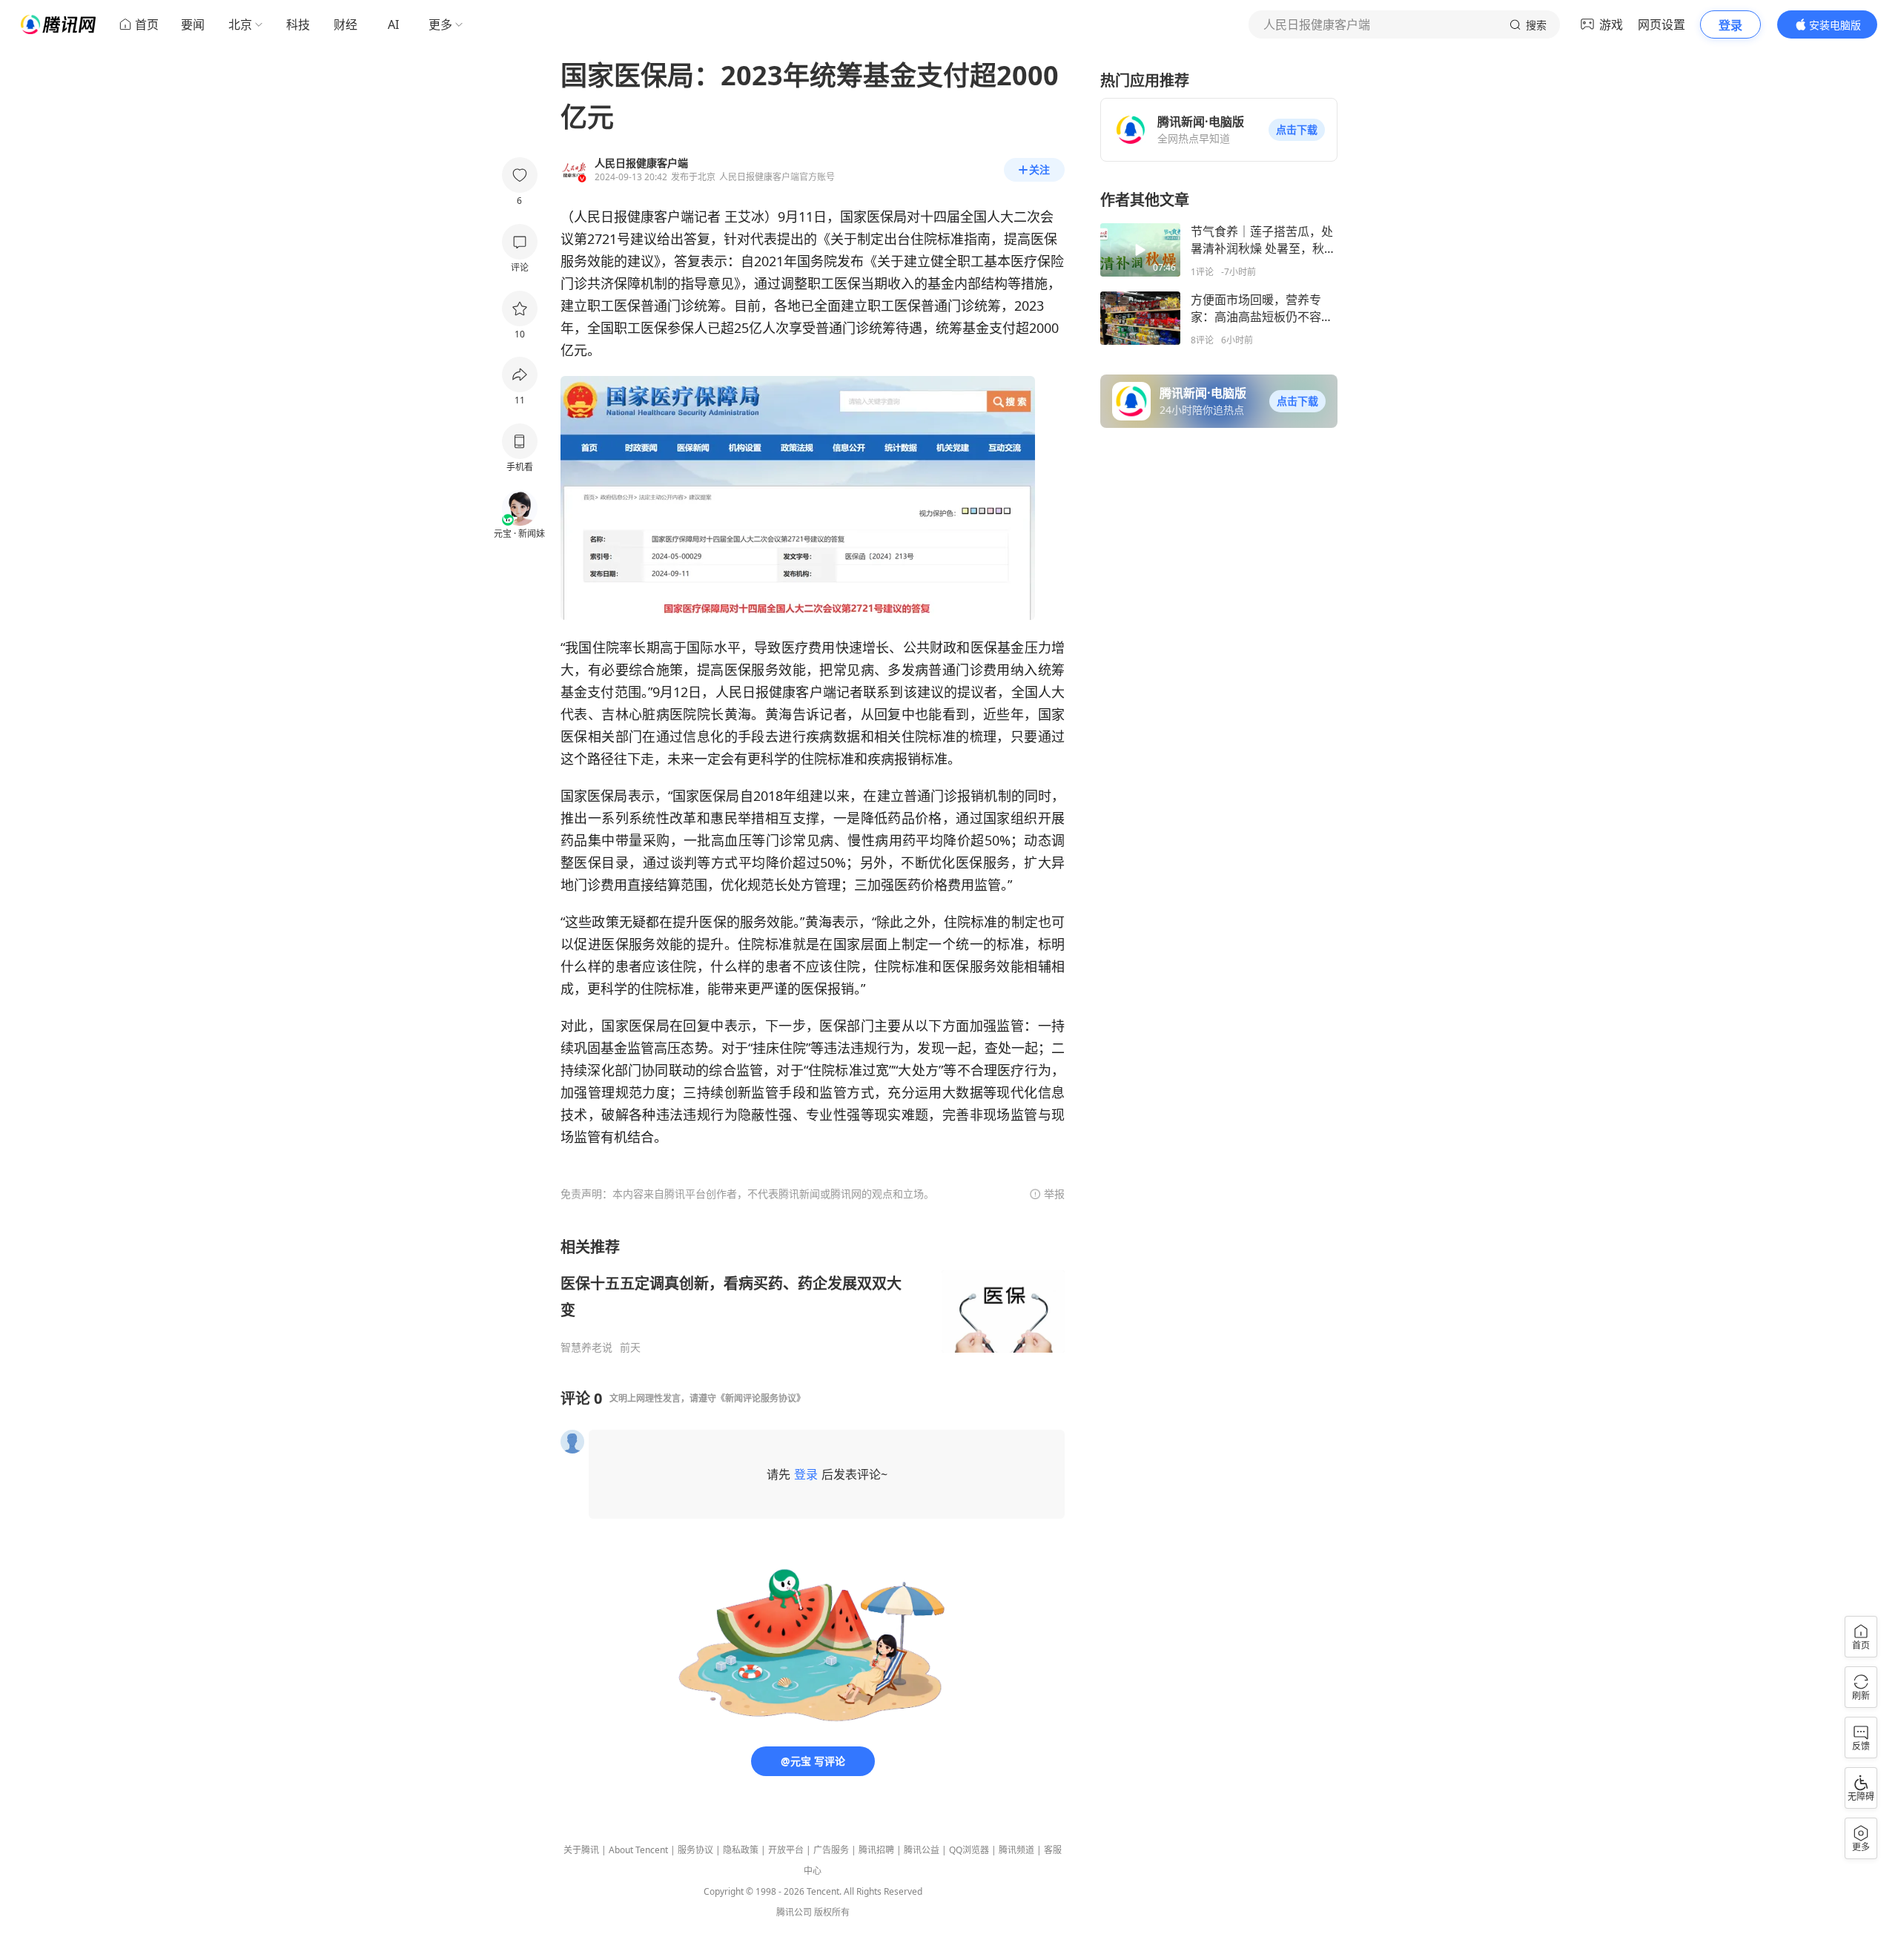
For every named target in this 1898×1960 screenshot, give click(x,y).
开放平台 (786, 1850)
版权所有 (832, 1912)
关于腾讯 (581, 1850)
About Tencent (638, 1850)
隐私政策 (741, 1850)
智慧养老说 (586, 1347)
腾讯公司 (794, 1912)
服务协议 (695, 1850)
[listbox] (813, 1296)
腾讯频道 (1016, 1850)
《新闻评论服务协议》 (761, 1398)
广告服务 (831, 1850)
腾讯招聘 (876, 1850)
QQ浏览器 (969, 1850)
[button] (1297, 130)
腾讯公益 (922, 1850)
